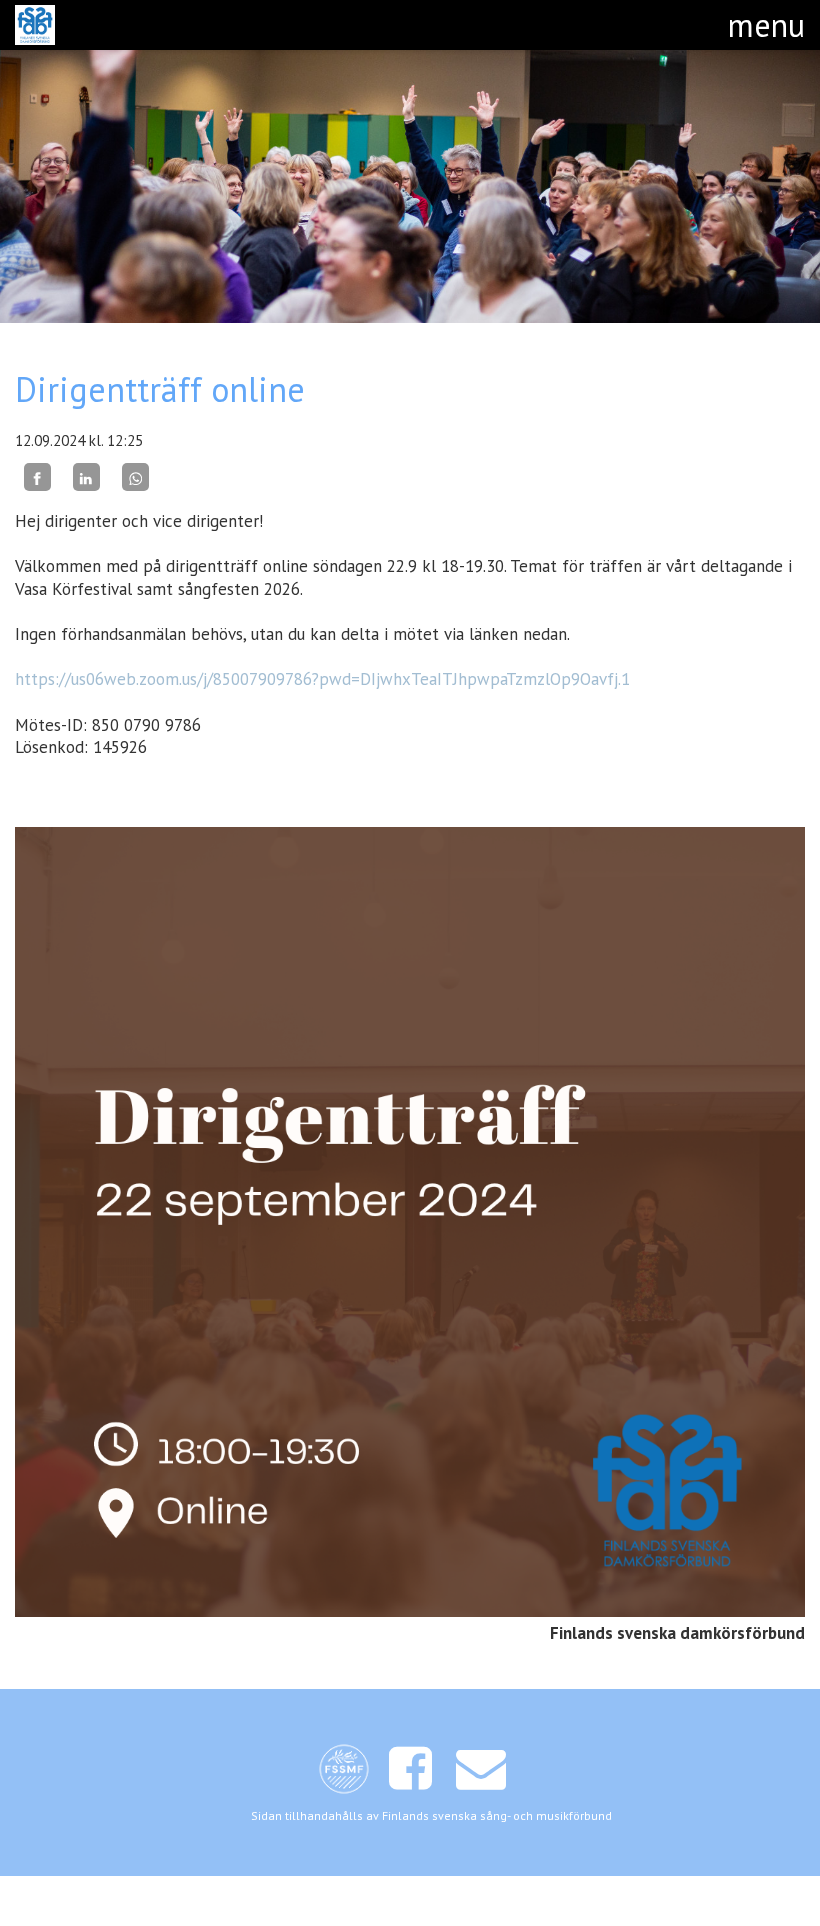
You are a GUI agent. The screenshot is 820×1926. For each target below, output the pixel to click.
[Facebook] (37, 477)
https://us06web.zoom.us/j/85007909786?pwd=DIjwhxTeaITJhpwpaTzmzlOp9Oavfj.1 (322, 679)
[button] (766, 25)
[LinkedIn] (86, 477)
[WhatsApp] (135, 477)
